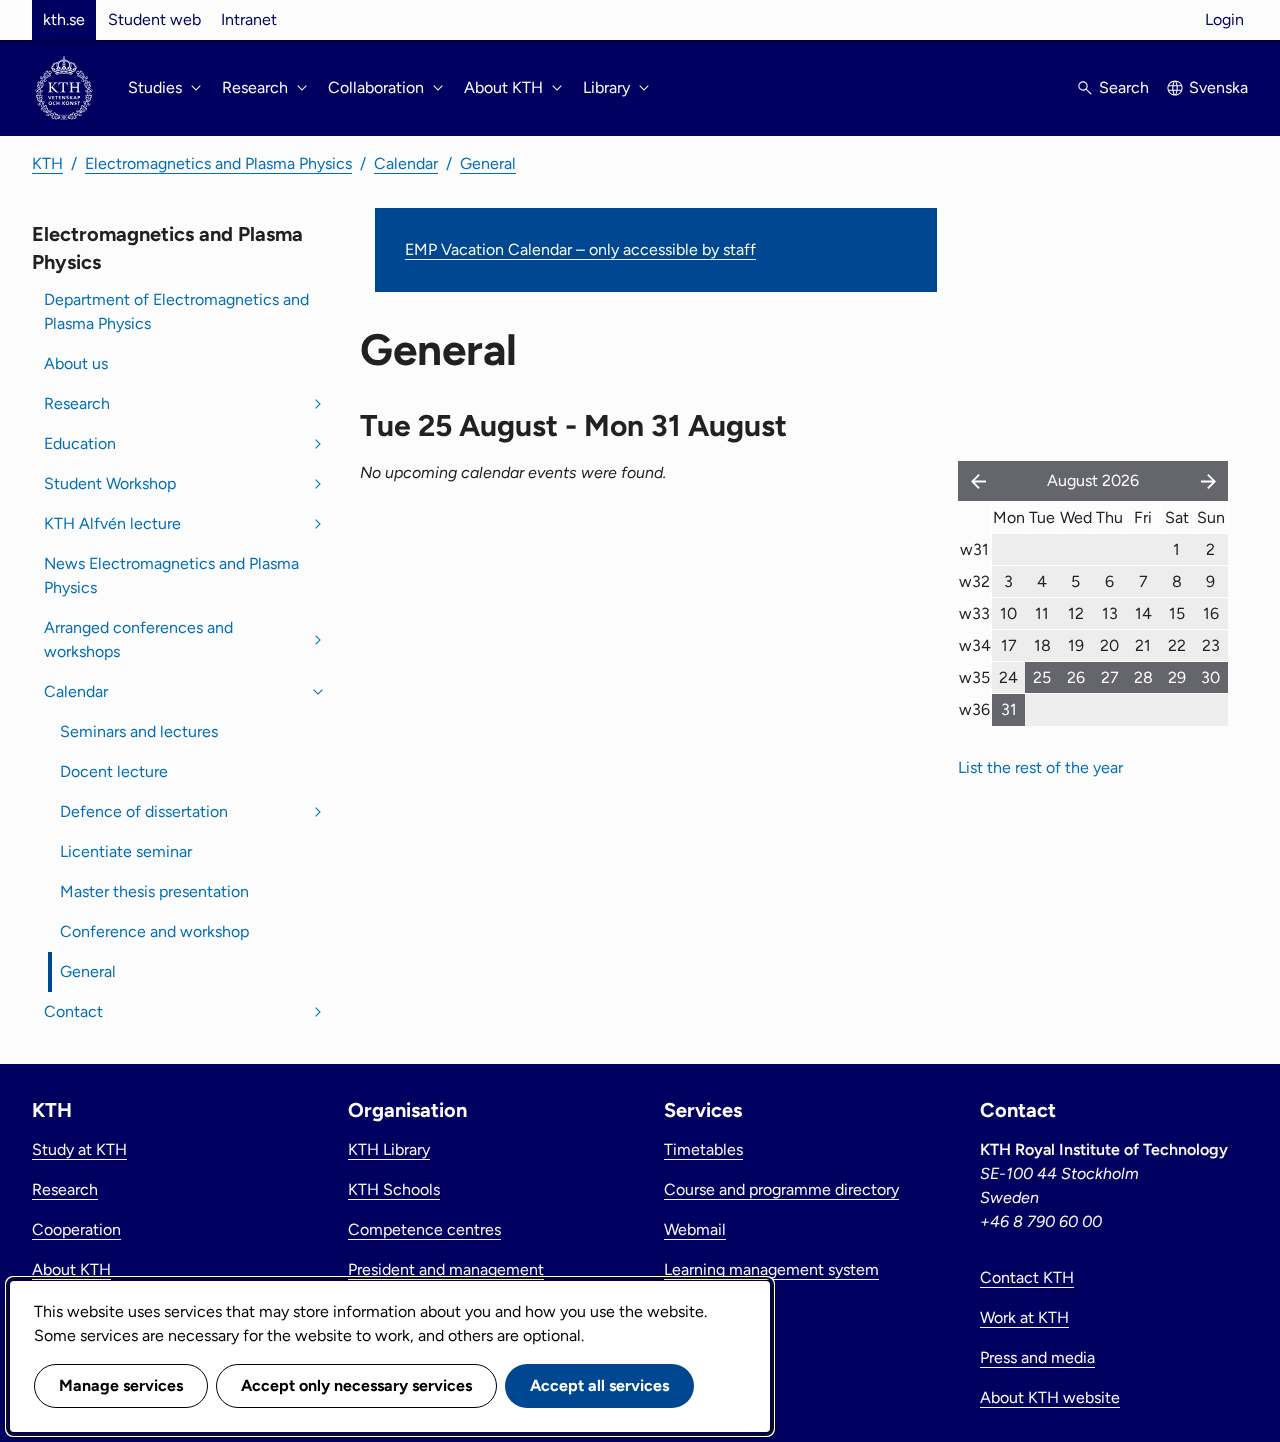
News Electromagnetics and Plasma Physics (171, 575)
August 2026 (1093, 480)
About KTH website (1050, 1397)
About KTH (71, 1269)
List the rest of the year (1040, 767)
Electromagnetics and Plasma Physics (218, 163)
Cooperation (76, 1229)
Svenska (1218, 87)
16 (1211, 613)
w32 (974, 581)
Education (80, 443)
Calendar (406, 163)
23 (1211, 645)
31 (1009, 709)
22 (1177, 645)
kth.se (64, 19)
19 (1076, 645)
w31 (974, 549)
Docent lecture (114, 771)
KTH (47, 163)
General (488, 163)
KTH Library (389, 1149)
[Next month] (1210, 481)
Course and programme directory (781, 1189)
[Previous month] (974, 481)
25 (1042, 677)
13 (1110, 613)
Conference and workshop (154, 931)
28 (1143, 677)
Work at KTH (1024, 1317)
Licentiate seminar (126, 851)
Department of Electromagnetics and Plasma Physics (176, 311)
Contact (73, 1011)
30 (1210, 677)
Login (1224, 19)
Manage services (121, 1385)
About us (76, 363)
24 (1008, 677)
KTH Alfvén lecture (112, 523)
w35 (974, 677)
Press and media (1037, 1357)
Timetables (703, 1149)
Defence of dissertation (144, 811)
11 (1042, 613)
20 (1109, 645)
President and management (446, 1269)
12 (1076, 613)
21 (1143, 645)
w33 (974, 613)
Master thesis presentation (154, 891)
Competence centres (424, 1229)
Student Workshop (110, 483)
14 (1143, 613)
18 (1042, 645)
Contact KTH (1027, 1277)
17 (1009, 645)
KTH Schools (394, 1189)
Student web (154, 19)
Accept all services (599, 1385)
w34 (975, 645)
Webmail (695, 1229)
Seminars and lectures (139, 731)
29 (1177, 677)
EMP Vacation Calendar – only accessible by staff (580, 249)
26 (1076, 677)
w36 (974, 709)
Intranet (249, 19)
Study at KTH (79, 1149)
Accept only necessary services (356, 1385)
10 (1008, 613)
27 (1110, 677)
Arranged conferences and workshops (138, 639)
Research (77, 403)
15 (1177, 613)
